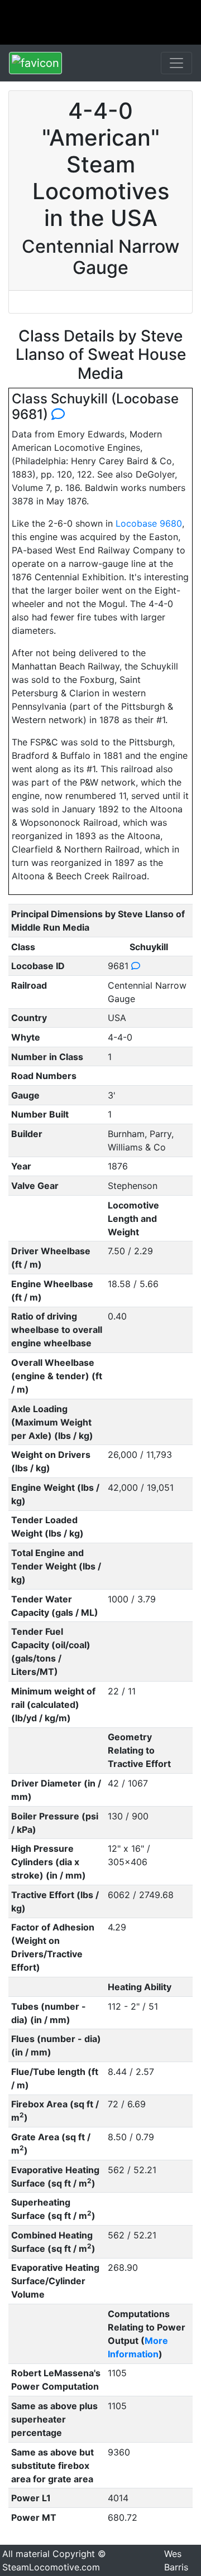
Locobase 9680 (149, 523)
